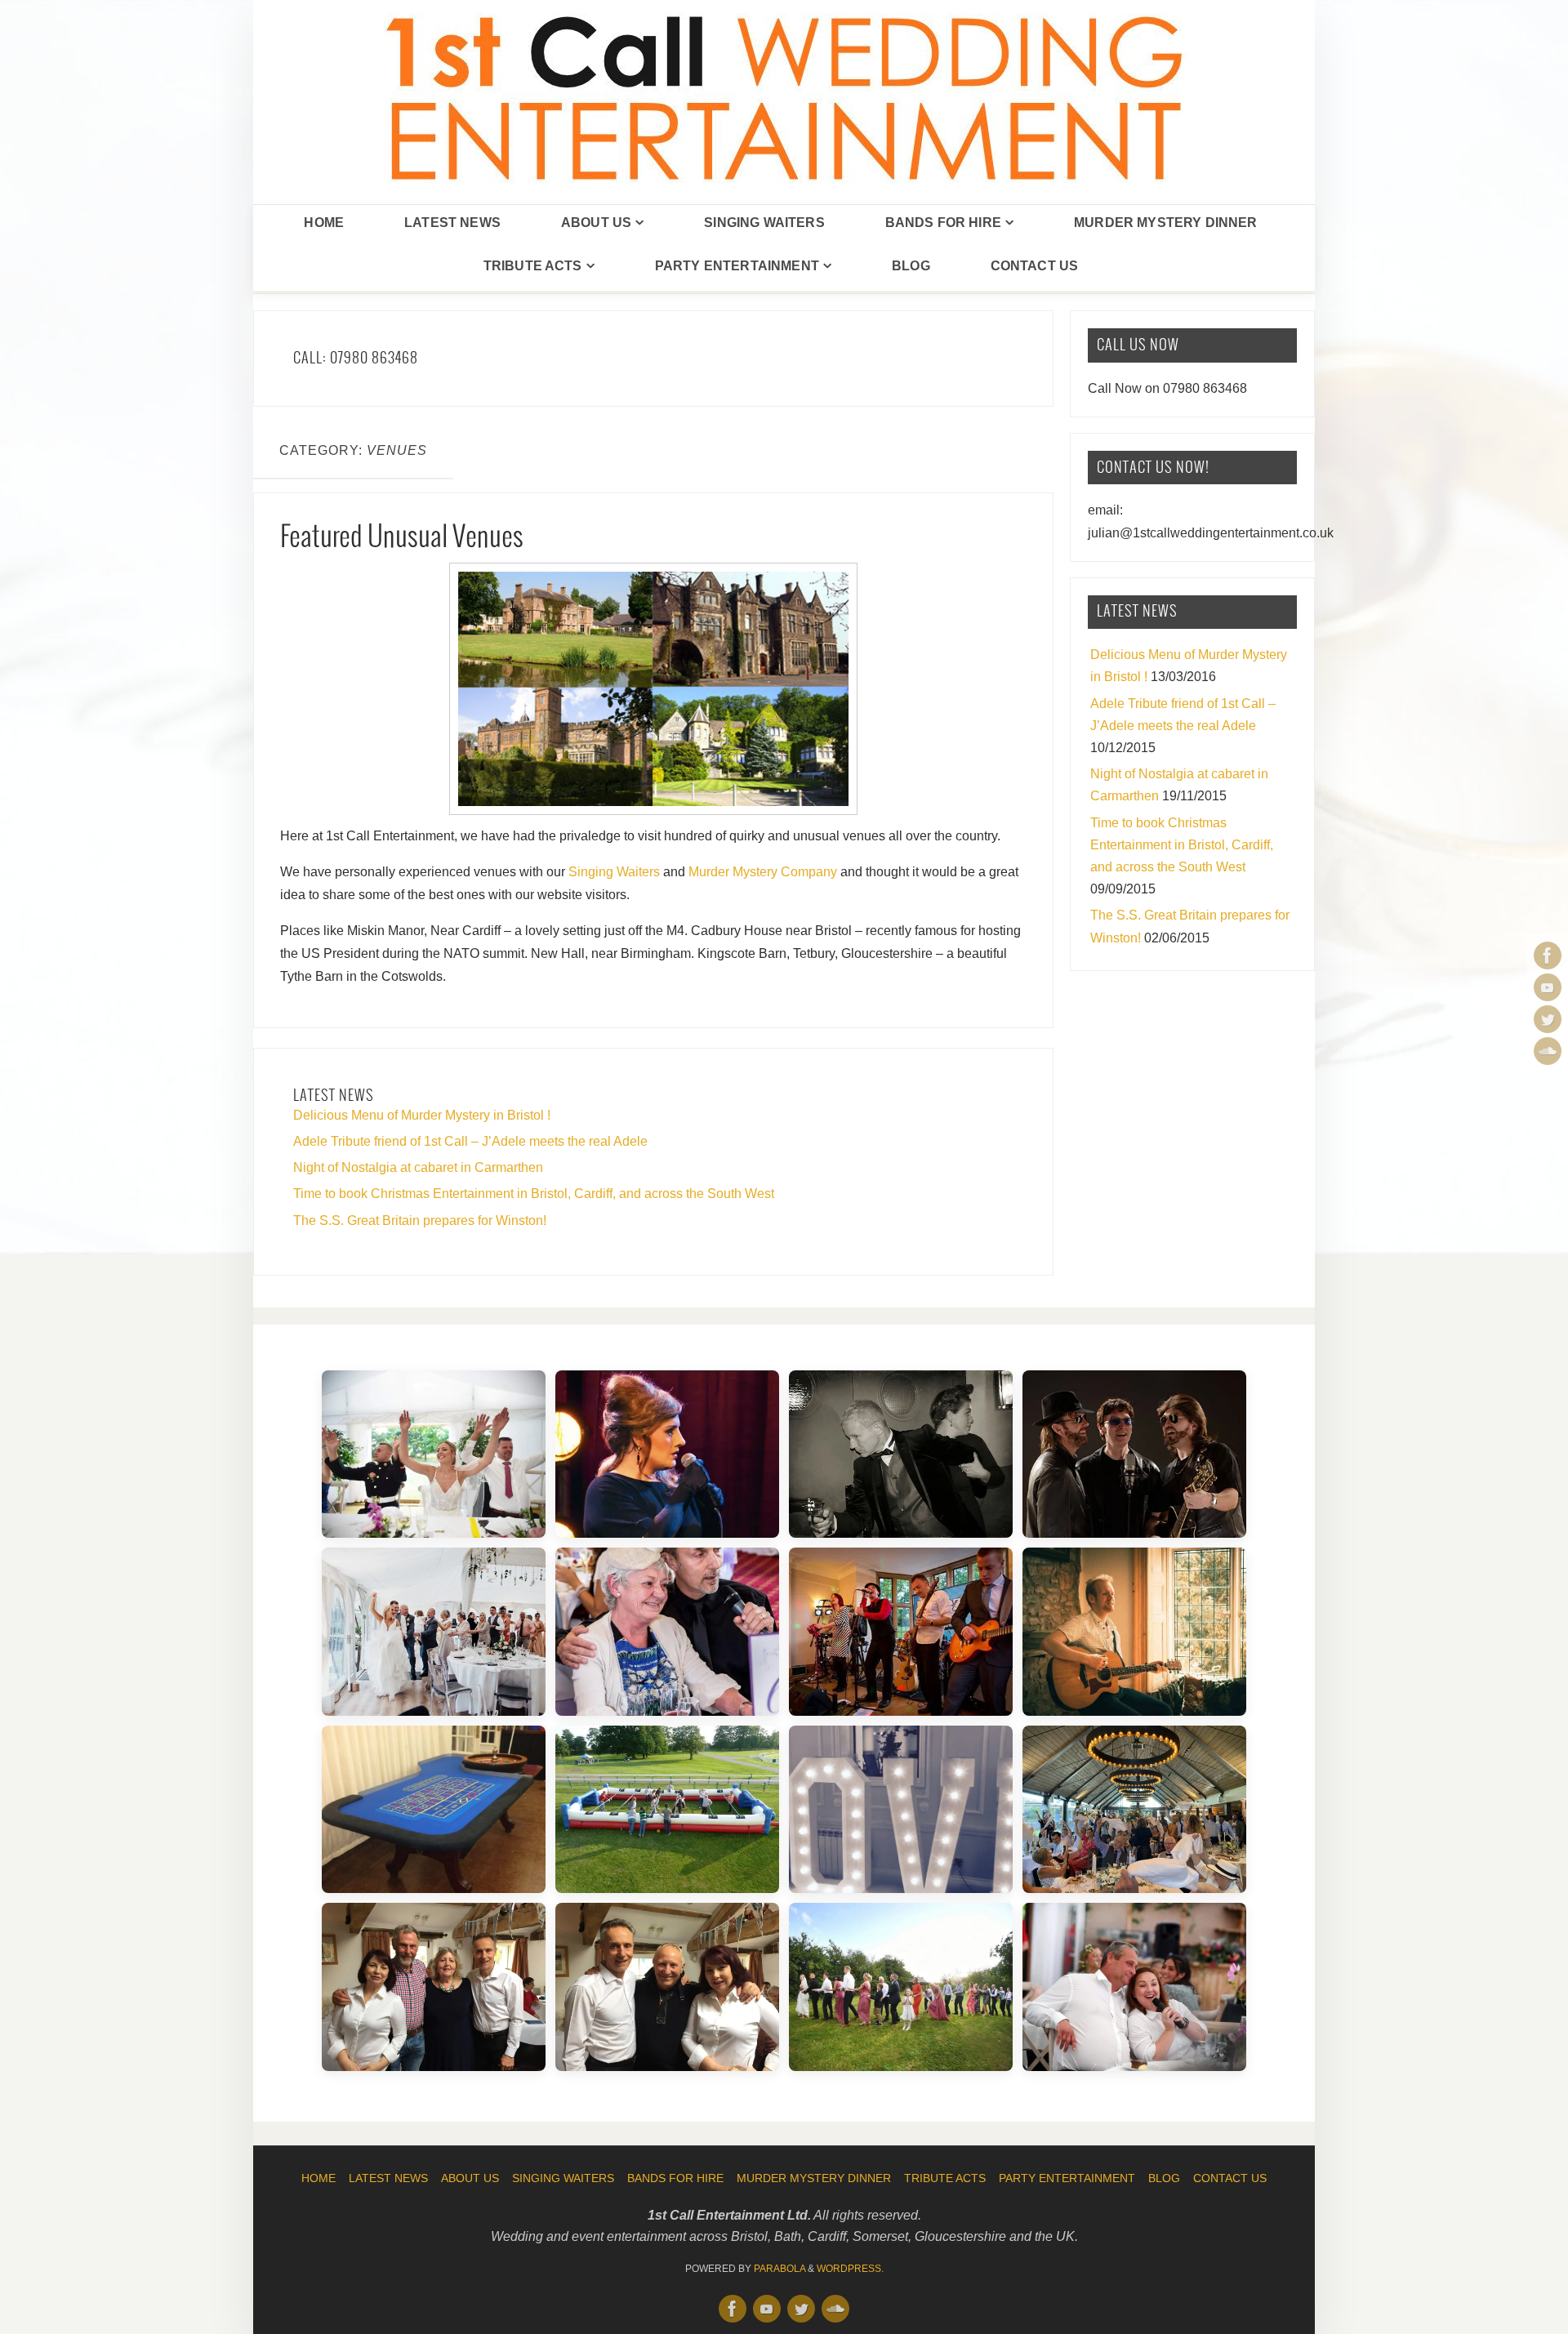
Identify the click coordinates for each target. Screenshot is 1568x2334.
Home (318, 2178)
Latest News (388, 2178)
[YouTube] (1548, 987)
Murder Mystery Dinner (814, 2178)
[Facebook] (1548, 955)
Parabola (780, 2269)
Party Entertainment (1067, 2178)
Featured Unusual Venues (402, 538)
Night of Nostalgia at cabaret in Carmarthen (418, 1167)
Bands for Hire (675, 2178)
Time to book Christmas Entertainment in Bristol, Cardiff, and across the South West (534, 1194)
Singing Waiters (614, 872)
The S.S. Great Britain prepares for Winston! (420, 1220)
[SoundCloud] (1548, 1051)
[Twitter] (1548, 1019)
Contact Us (1230, 2178)
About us (470, 2178)
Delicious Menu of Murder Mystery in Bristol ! (422, 1115)
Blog (1164, 2178)
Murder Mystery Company (763, 872)
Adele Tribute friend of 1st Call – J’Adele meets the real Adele (470, 1141)
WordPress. (850, 2269)
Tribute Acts (945, 2178)
